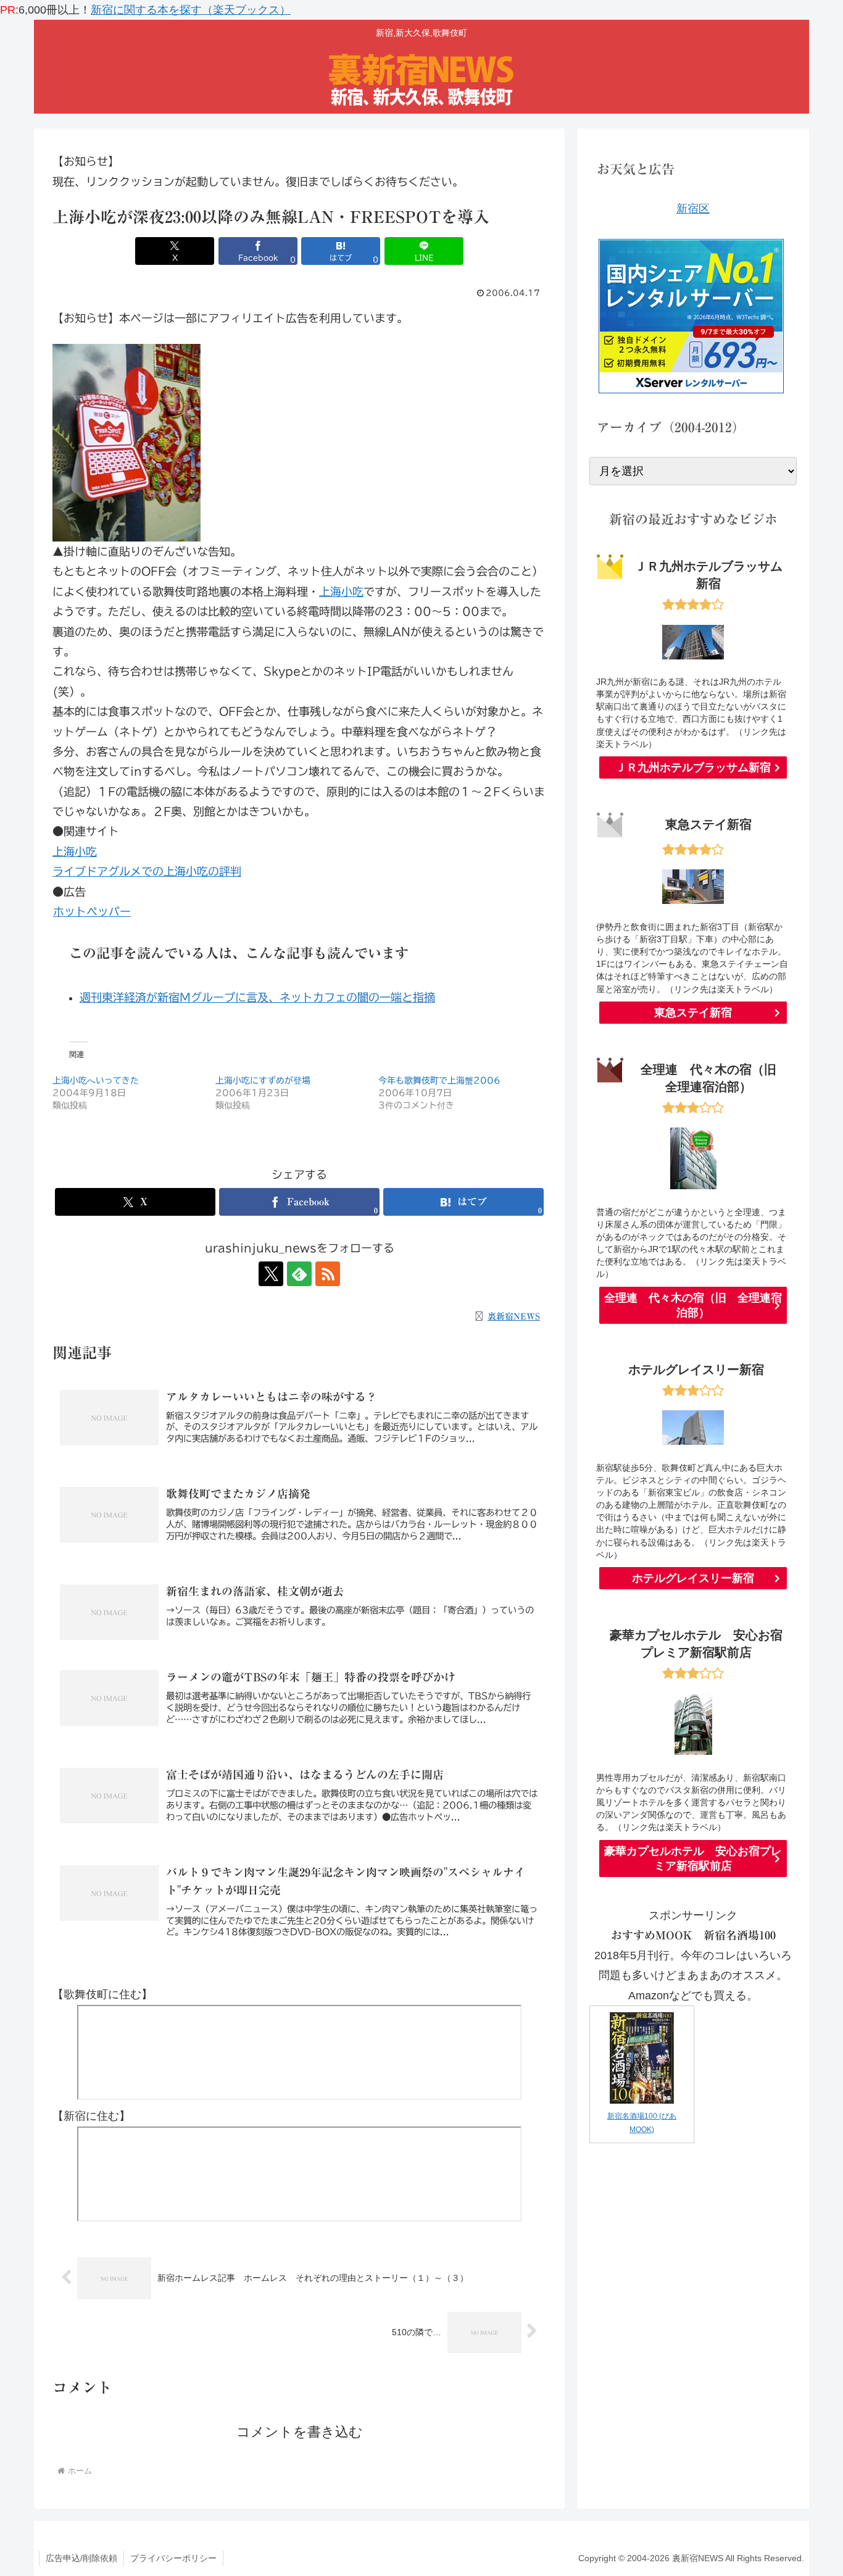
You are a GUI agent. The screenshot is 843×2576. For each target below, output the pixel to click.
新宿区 (693, 209)
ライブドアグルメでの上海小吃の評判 (147, 871)
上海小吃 (341, 592)
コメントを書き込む (300, 2432)
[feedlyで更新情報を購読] (299, 1274)
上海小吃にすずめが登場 (263, 1081)
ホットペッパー (92, 911)
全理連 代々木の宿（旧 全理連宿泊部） (693, 1305)
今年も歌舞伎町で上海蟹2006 (439, 1081)
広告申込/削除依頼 (81, 2558)
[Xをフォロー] (271, 1274)
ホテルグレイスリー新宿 (693, 1578)
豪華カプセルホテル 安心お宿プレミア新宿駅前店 (693, 1859)
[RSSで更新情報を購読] (328, 1274)
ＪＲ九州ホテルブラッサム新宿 (693, 767)
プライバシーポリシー (173, 2558)
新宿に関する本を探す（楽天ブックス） (191, 10)
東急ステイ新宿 (693, 1013)
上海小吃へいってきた (96, 1081)
